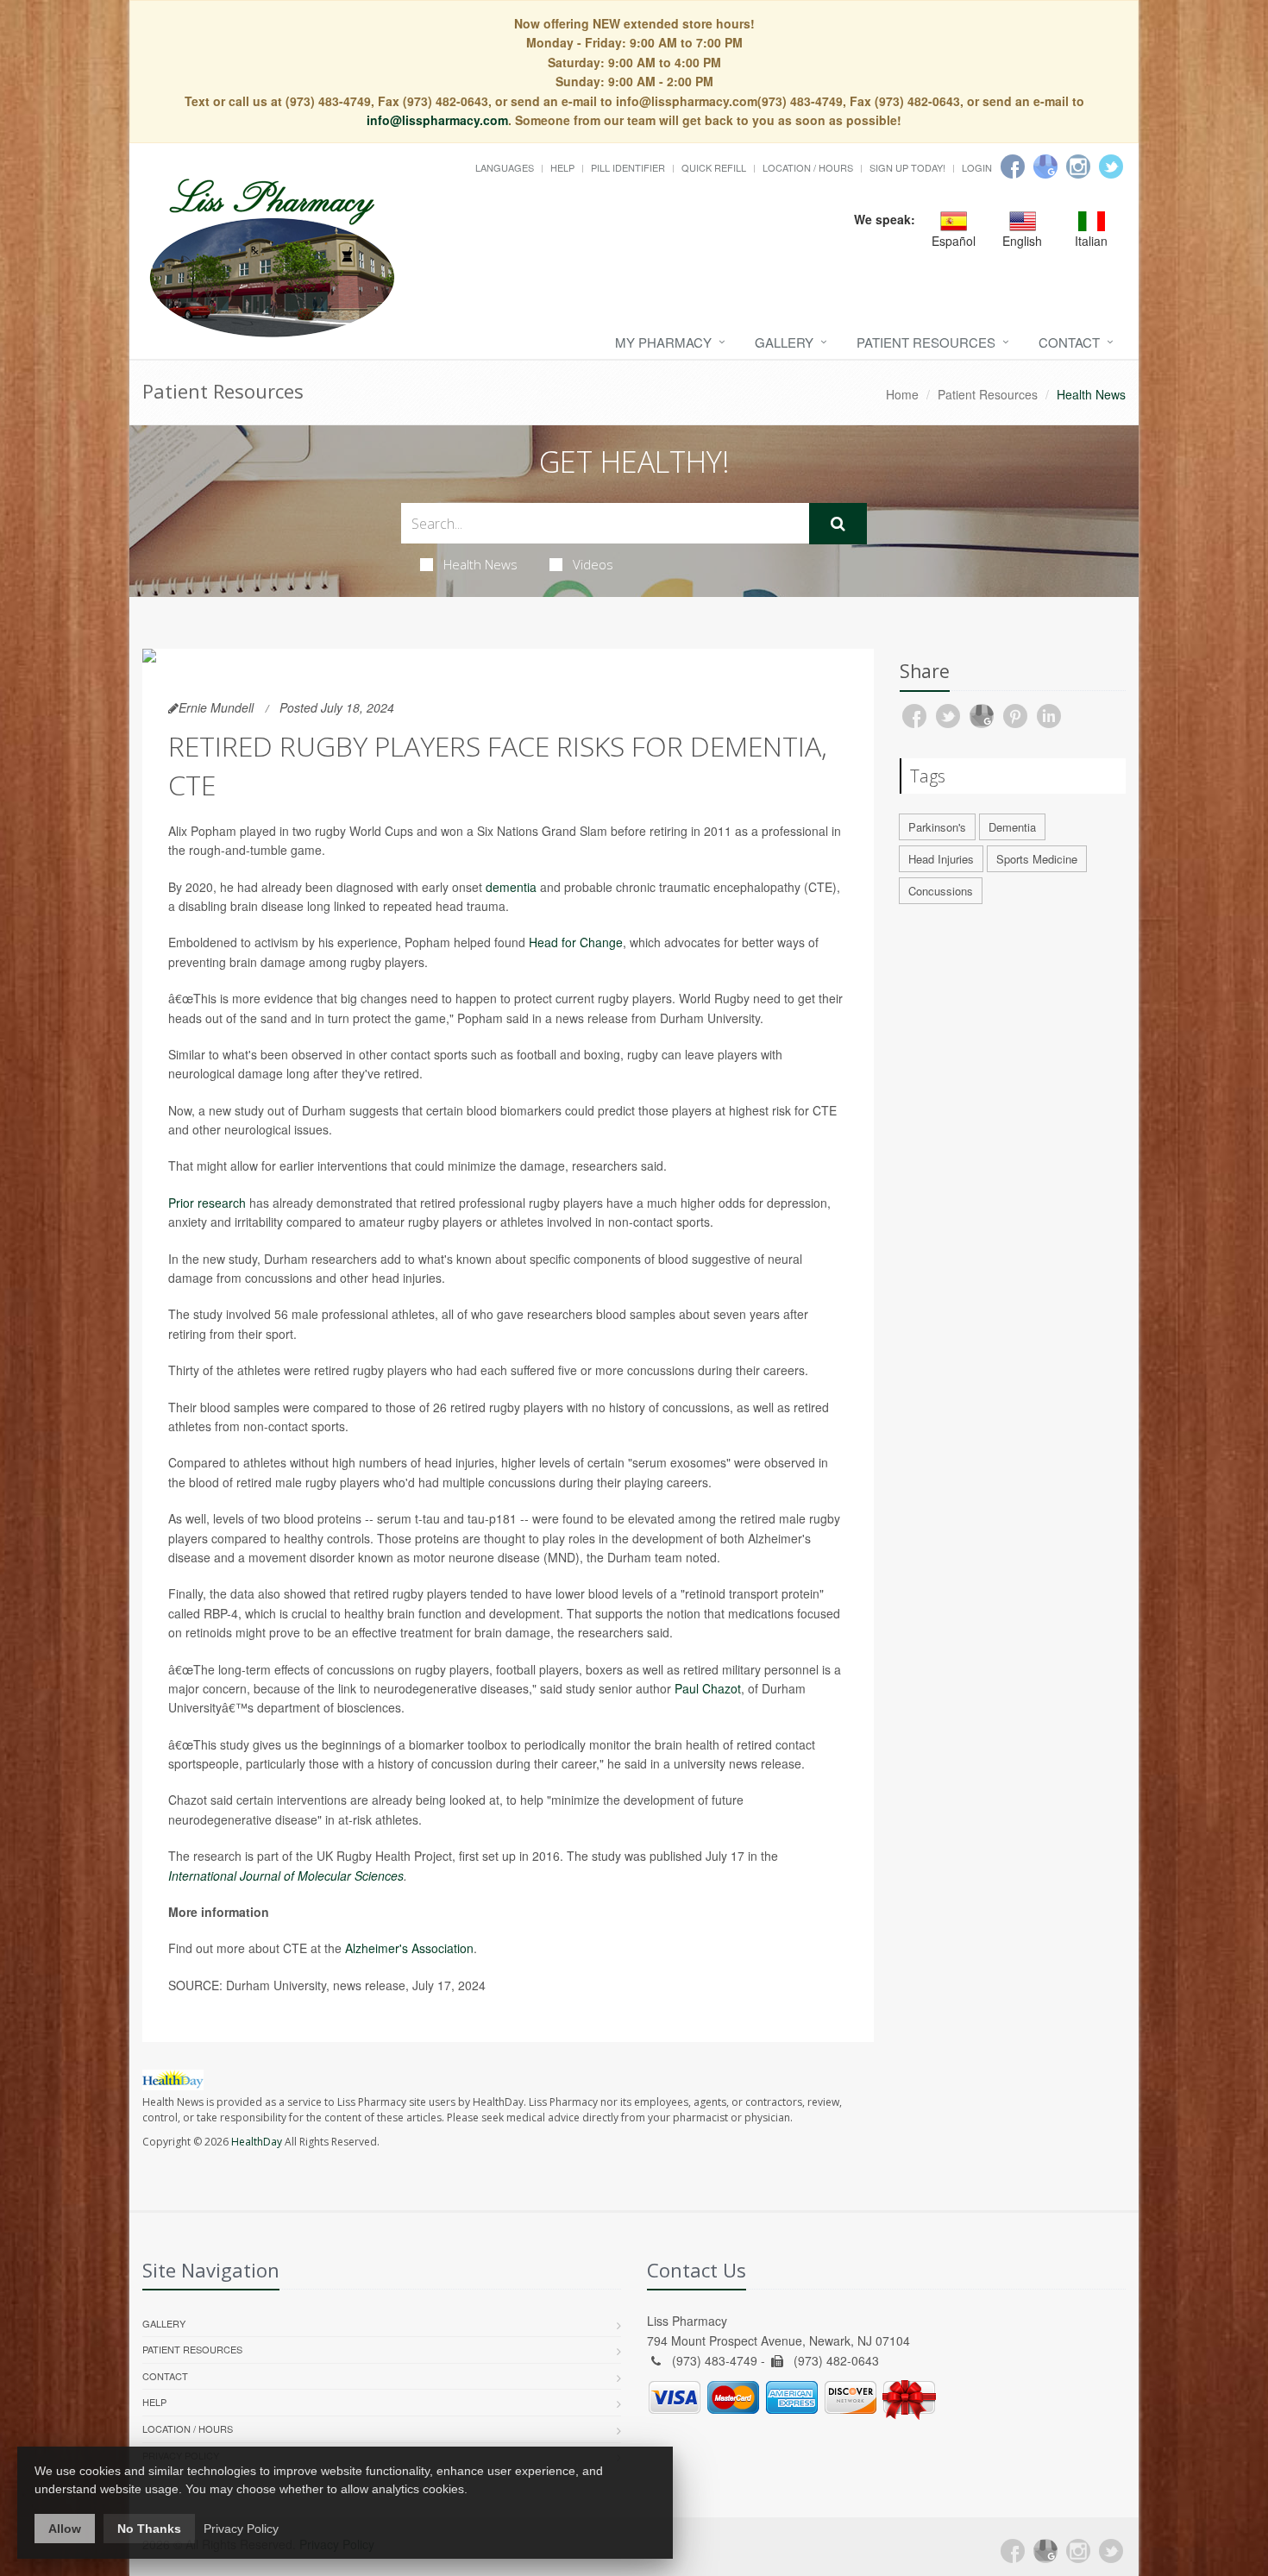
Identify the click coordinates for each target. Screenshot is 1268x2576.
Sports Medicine (1037, 859)
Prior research (207, 1203)
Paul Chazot (708, 1688)
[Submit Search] (838, 524)
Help (562, 167)
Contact (1069, 342)
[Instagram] (1078, 166)
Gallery (784, 342)
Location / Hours (808, 167)
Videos (593, 564)
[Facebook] (1013, 166)
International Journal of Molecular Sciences (286, 1875)
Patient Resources (926, 342)
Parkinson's (937, 827)
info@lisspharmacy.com (437, 120)
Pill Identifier (628, 167)
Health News (480, 564)
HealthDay (257, 2142)
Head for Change (576, 942)
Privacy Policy (241, 2529)
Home (902, 394)
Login (977, 167)
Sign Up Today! (907, 167)
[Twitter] (1111, 166)
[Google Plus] (1045, 2551)
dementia (511, 887)
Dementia (1012, 827)
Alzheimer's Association (409, 1948)
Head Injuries (941, 859)
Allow (65, 2529)
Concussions (941, 891)
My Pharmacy (663, 342)
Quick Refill (714, 167)
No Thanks (149, 2529)
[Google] (1045, 166)
